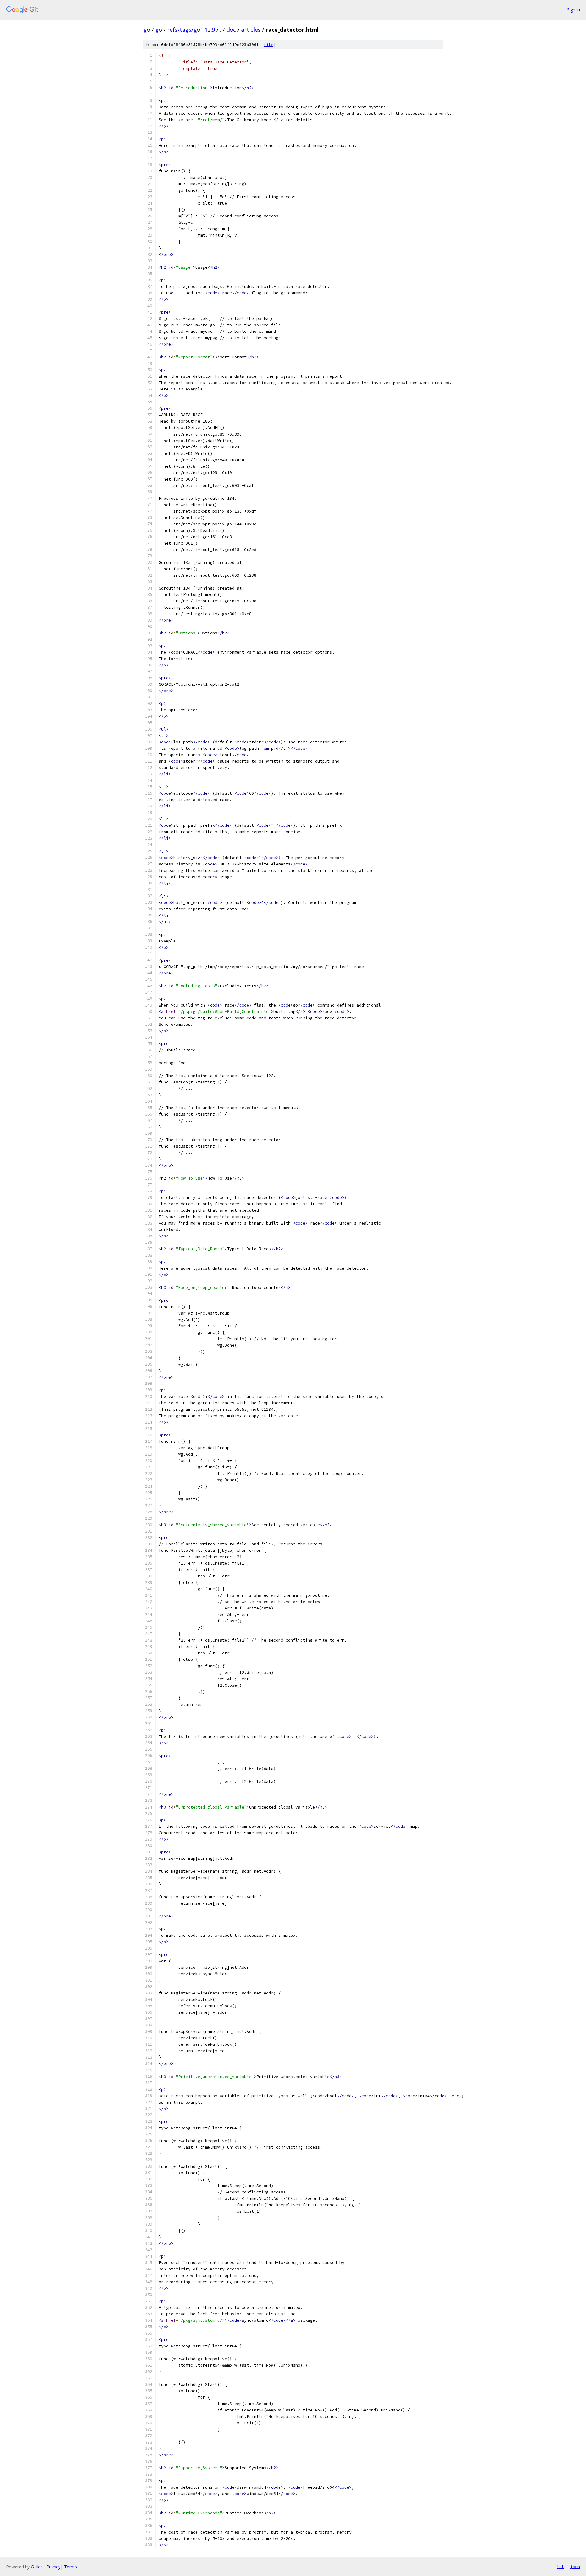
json (575, 2567)
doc (231, 30)
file (269, 45)
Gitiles (37, 2567)
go (147, 30)
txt (560, 2567)
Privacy (53, 2567)
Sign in (573, 10)
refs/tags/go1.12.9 (191, 30)
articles (251, 30)
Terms (71, 2567)
